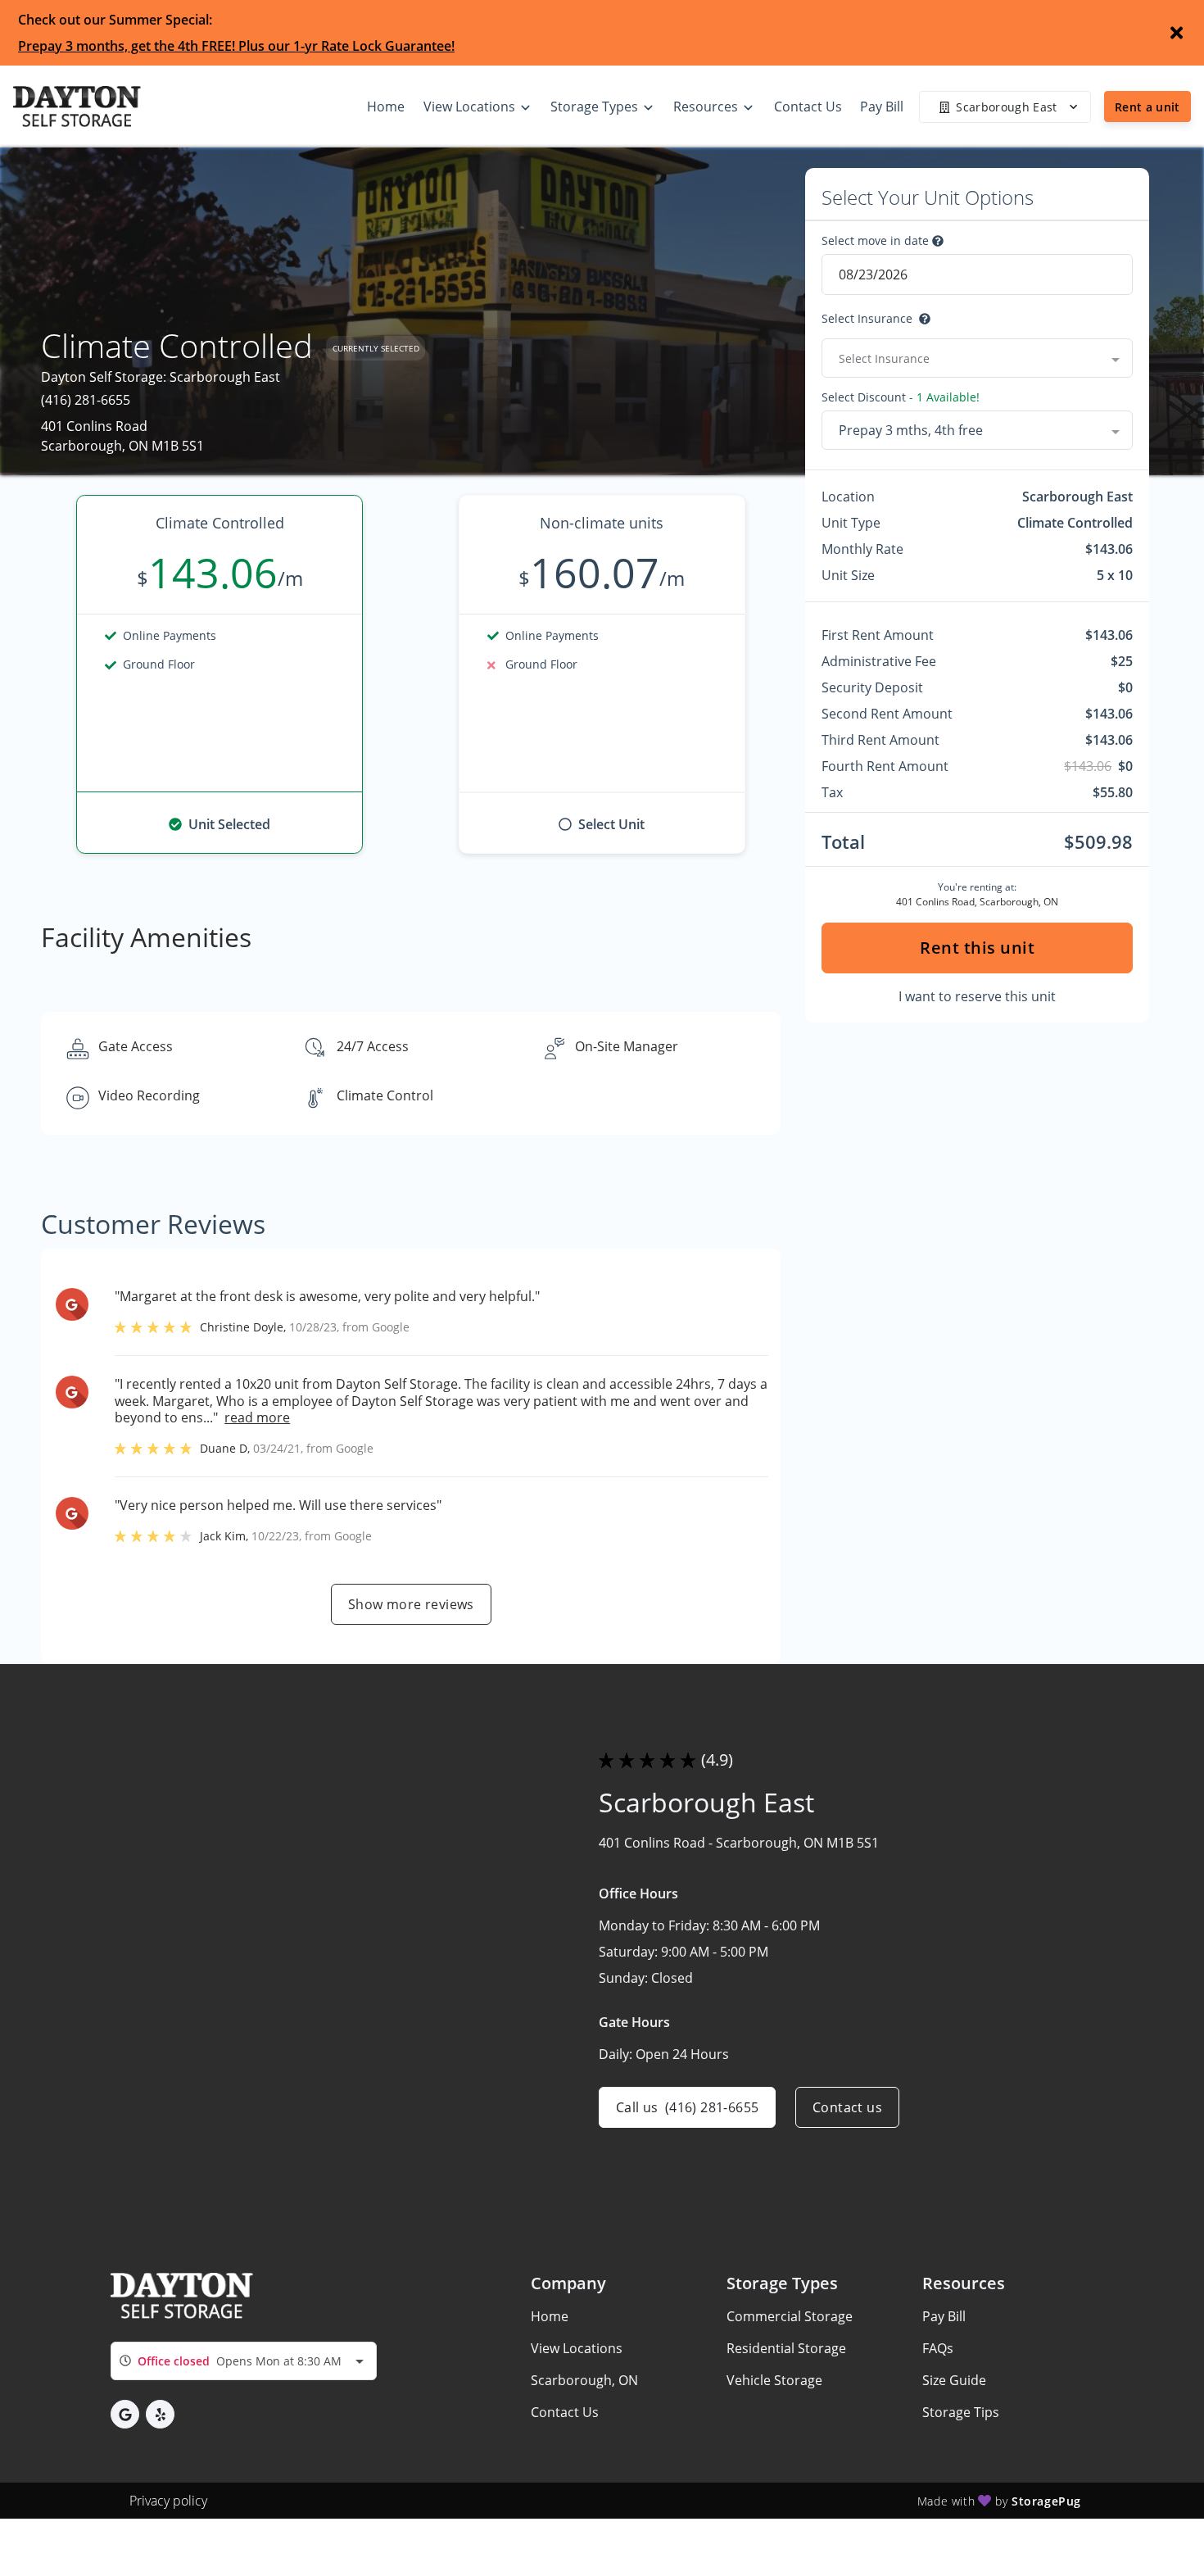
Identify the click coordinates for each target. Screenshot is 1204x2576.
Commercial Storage (790, 2316)
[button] (125, 2414)
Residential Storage (786, 2348)
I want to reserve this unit (977, 996)
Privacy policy (168, 2501)
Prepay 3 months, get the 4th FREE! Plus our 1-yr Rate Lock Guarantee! (236, 46)
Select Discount (901, 397)
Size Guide (954, 2380)
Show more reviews (411, 1604)
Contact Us (565, 2412)
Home (550, 2316)
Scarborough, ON (584, 2380)
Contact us (847, 2107)
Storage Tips (961, 2412)
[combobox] (977, 358)
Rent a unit (1147, 107)
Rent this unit (977, 948)
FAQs (938, 2348)
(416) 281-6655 (86, 400)
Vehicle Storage (774, 2380)
